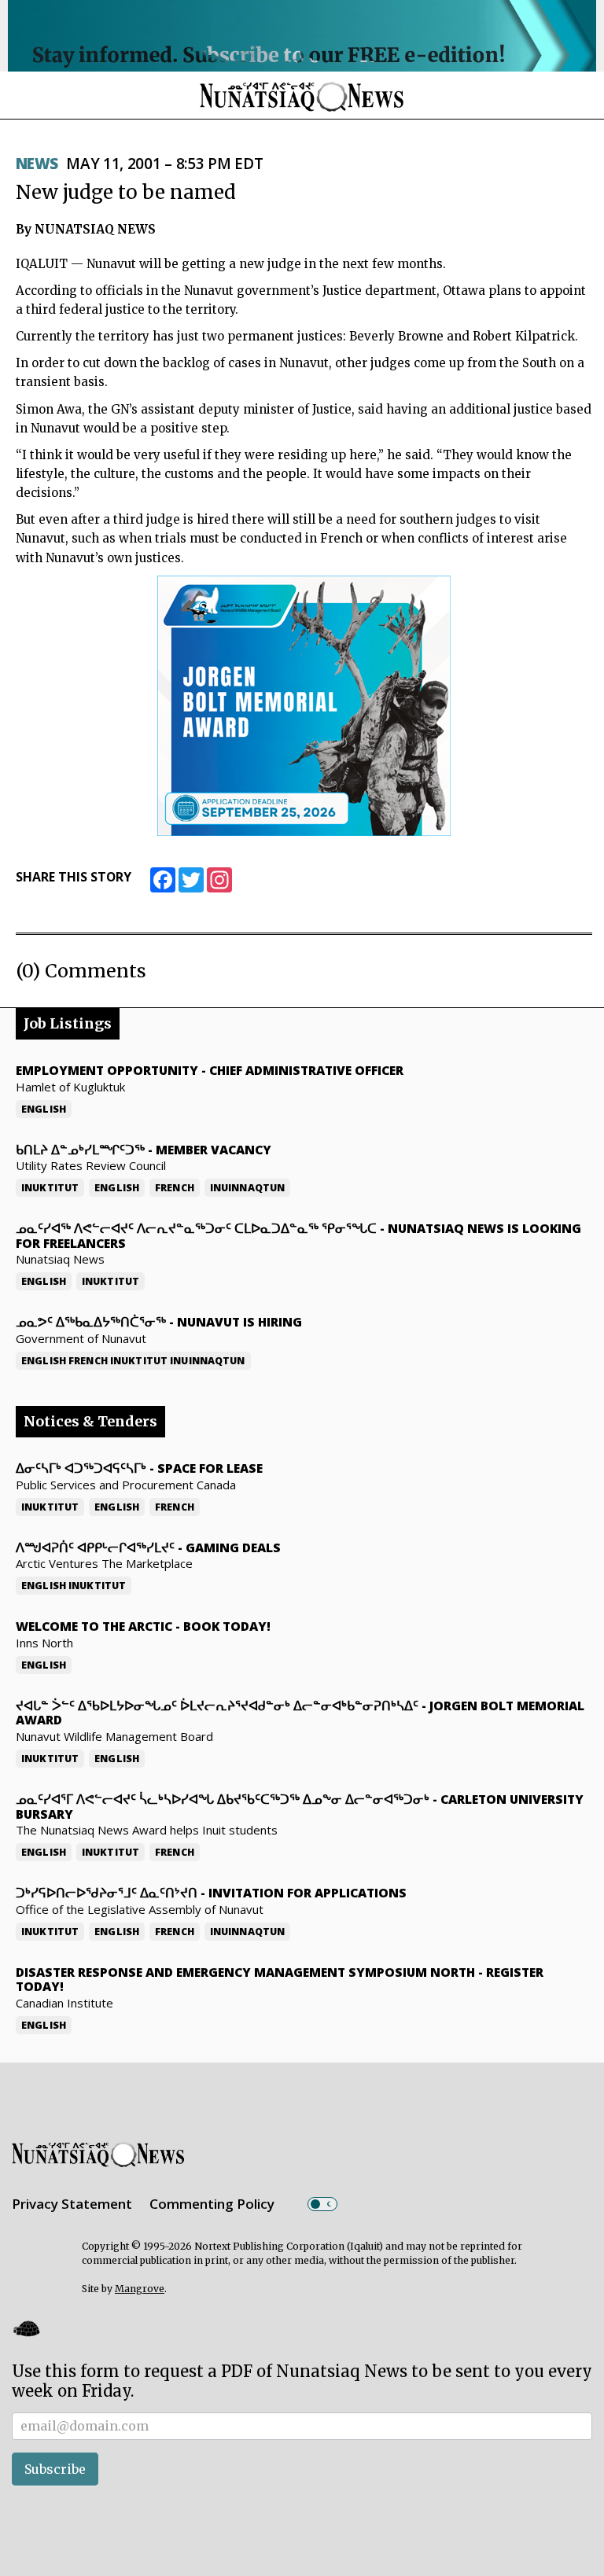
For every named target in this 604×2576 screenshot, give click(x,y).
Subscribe (55, 2469)
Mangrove (140, 2289)
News (37, 164)
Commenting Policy (212, 2204)
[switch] (322, 2204)
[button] (26, 2329)
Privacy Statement (72, 2204)
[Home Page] (302, 96)
